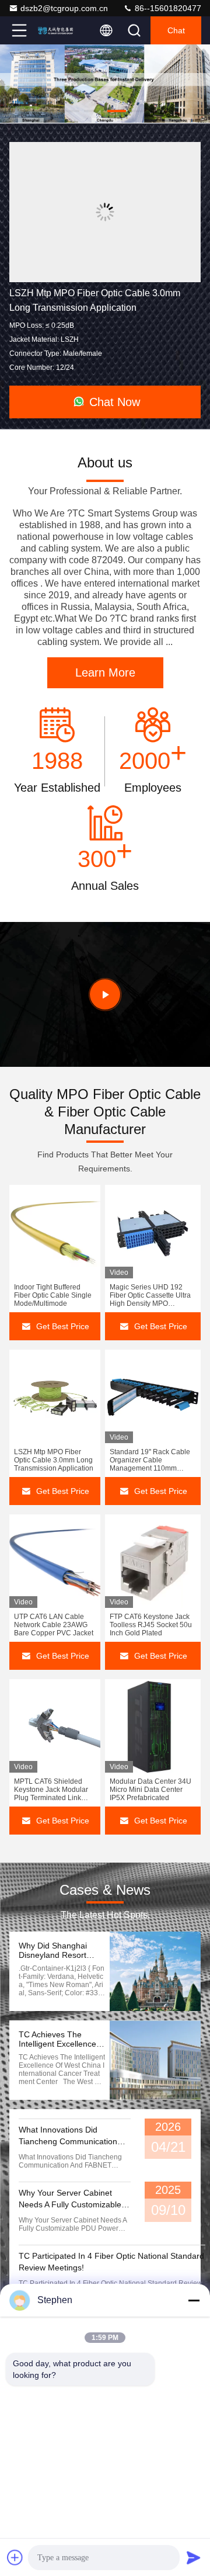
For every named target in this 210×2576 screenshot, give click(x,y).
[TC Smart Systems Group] (58, 30)
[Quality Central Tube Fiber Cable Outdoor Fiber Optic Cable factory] (105, 212)
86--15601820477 (167, 8)
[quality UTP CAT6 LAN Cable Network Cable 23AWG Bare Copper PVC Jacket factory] (55, 1561)
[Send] (194, 2557)
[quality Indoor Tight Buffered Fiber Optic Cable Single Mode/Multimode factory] (55, 1232)
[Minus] (194, 2300)
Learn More (105, 672)
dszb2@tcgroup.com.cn (64, 8)
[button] (70, 111)
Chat (176, 30)
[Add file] (15, 2557)
